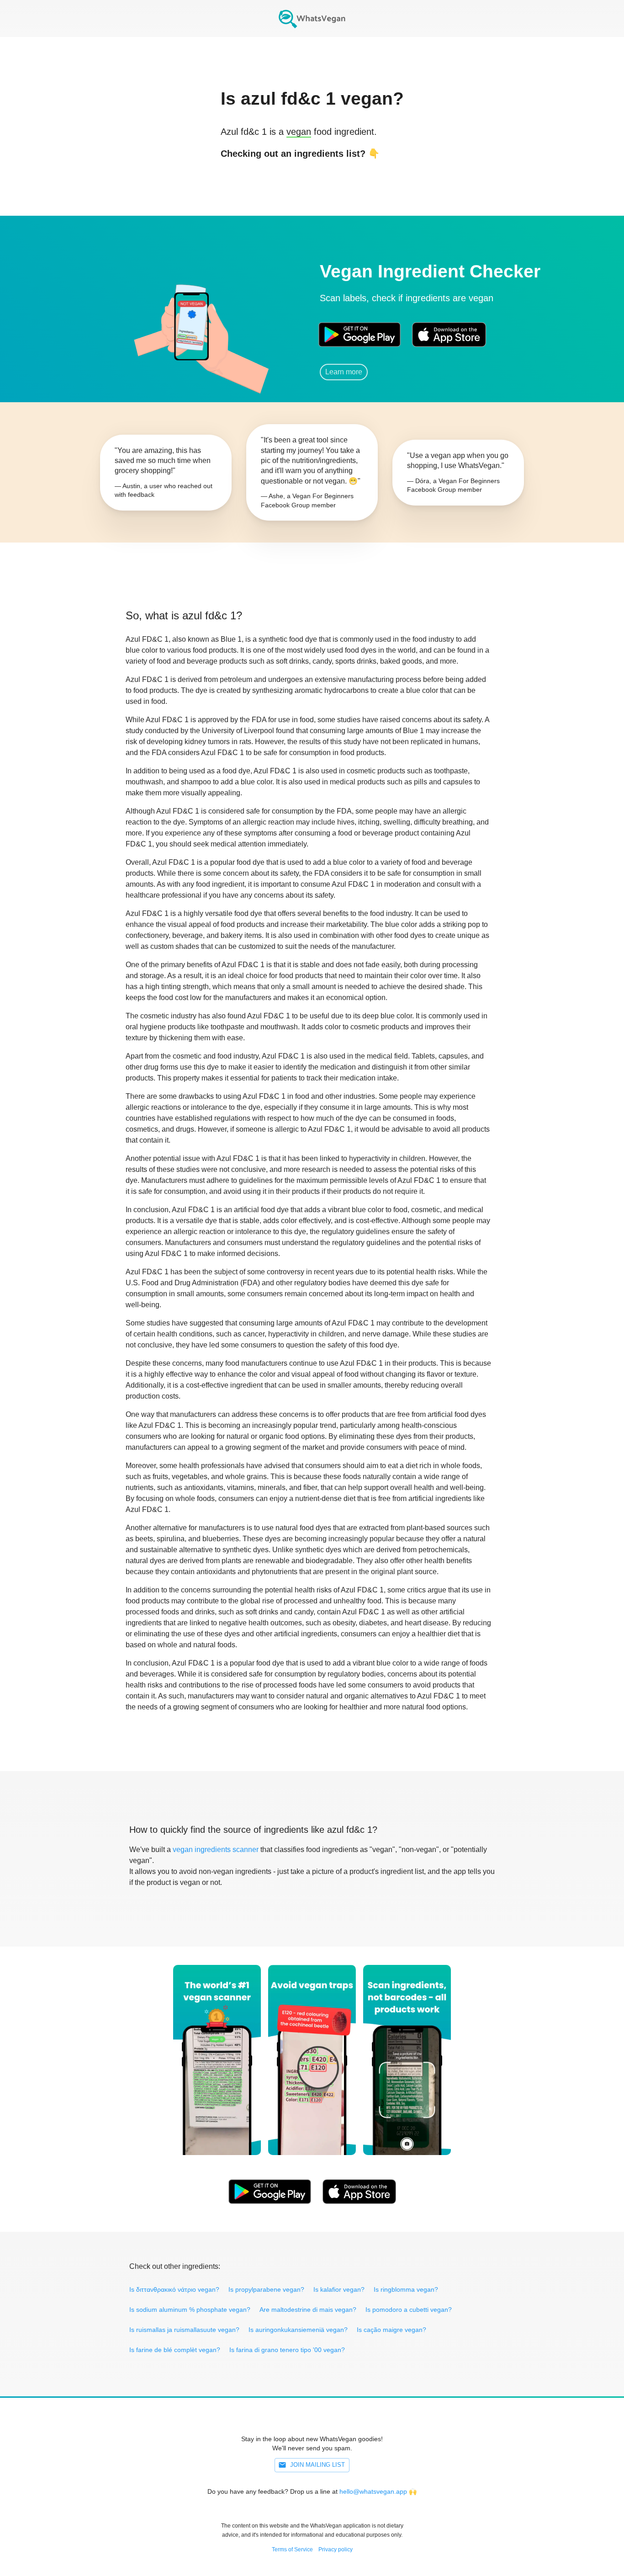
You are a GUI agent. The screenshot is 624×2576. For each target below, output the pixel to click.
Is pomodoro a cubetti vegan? (409, 2310)
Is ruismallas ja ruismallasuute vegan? (184, 2330)
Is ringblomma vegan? (406, 2289)
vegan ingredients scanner (216, 1850)
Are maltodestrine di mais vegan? (308, 2310)
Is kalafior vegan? (339, 2289)
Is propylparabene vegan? (266, 2289)
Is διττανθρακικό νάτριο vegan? (174, 2289)
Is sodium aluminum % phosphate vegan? (190, 2310)
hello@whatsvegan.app (373, 2491)
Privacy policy (336, 2549)
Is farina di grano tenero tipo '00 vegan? (287, 2350)
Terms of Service (292, 2549)
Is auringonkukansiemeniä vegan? (298, 2330)
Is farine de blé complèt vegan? (175, 2350)
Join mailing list (317, 2465)
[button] (191, 322)
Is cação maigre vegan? (391, 2330)
